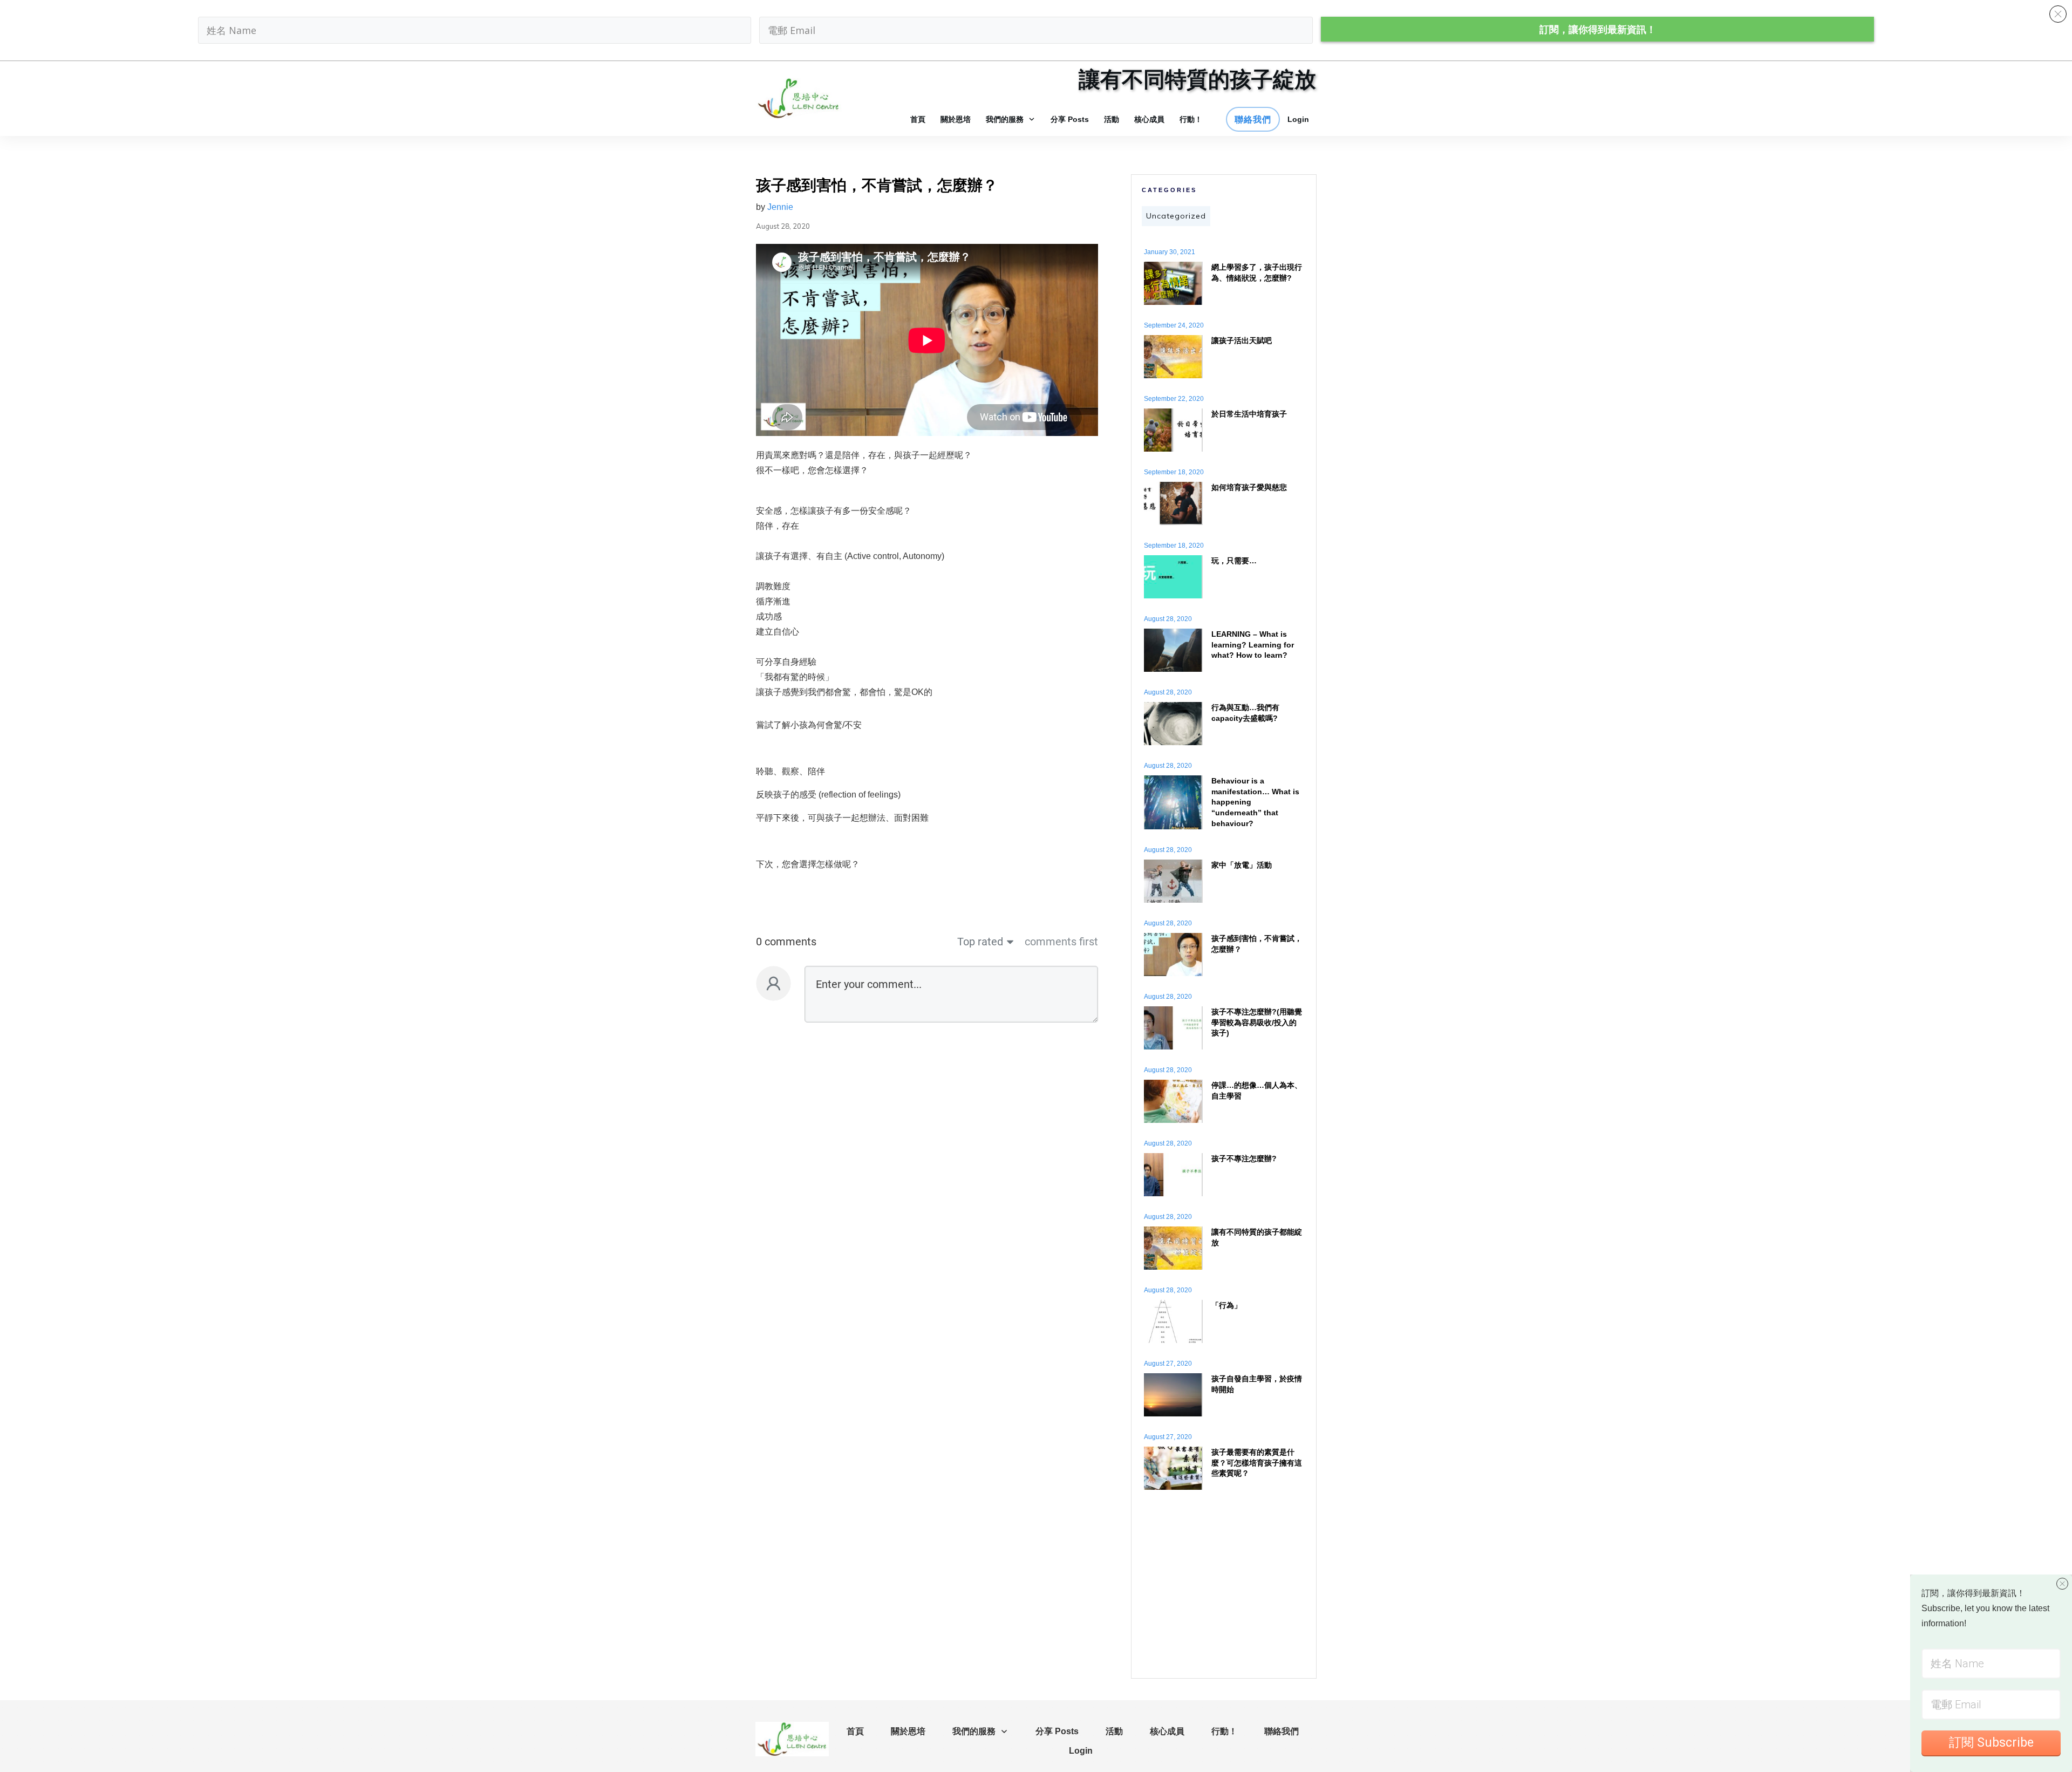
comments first (1061, 942)
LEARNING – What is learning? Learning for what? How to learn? (1253, 645)
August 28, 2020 (1168, 619)
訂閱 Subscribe (1991, 1743)
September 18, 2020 (1174, 472)
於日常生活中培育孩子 (1249, 414)
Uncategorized (1176, 216)
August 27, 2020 (1168, 1364)
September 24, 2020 (1174, 325)
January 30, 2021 (1170, 252)
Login (1298, 119)
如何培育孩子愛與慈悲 (1249, 487)
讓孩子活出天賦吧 (1242, 340)
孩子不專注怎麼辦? (1244, 1158)
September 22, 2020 (1174, 399)
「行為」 (1226, 1305)
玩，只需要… (1234, 561)
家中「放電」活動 (1242, 865)
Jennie (780, 207)
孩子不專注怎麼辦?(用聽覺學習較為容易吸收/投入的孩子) (1257, 1022)
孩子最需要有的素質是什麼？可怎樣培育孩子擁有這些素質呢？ (1257, 1463)
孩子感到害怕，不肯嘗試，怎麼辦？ (877, 185)
